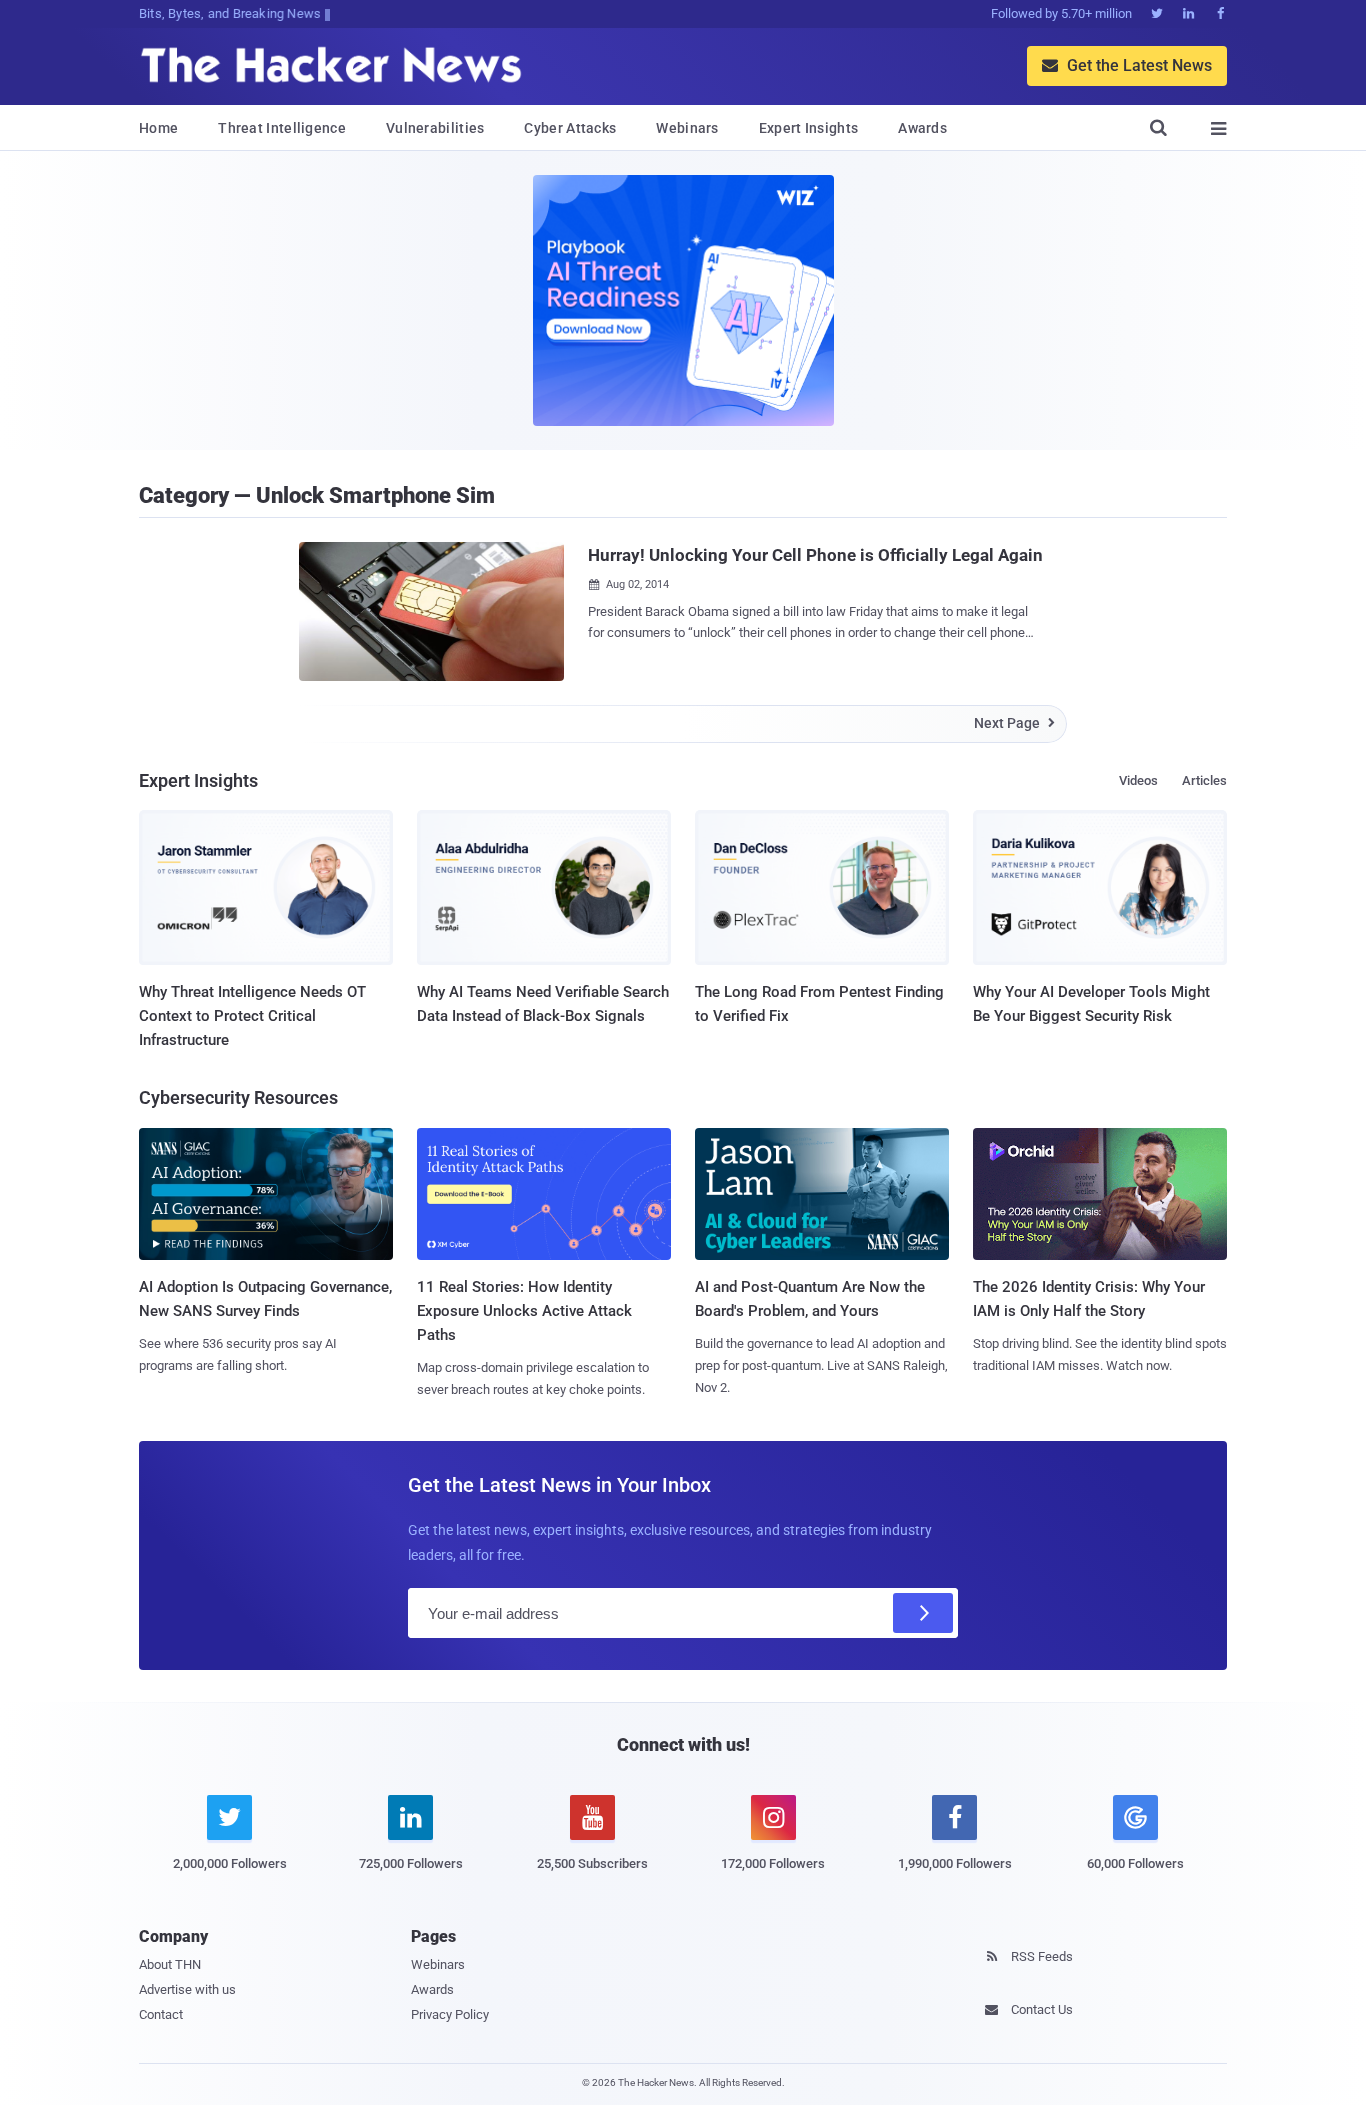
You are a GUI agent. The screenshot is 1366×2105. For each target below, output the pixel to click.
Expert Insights (809, 128)
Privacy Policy (450, 2014)
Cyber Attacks (570, 128)
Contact (161, 2014)
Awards (922, 128)
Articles (1204, 780)
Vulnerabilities (435, 128)
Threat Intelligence (282, 128)
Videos (1138, 780)
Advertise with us (187, 1989)
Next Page (1014, 723)
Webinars (687, 128)
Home (158, 128)
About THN (170, 1964)
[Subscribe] (923, 1613)
